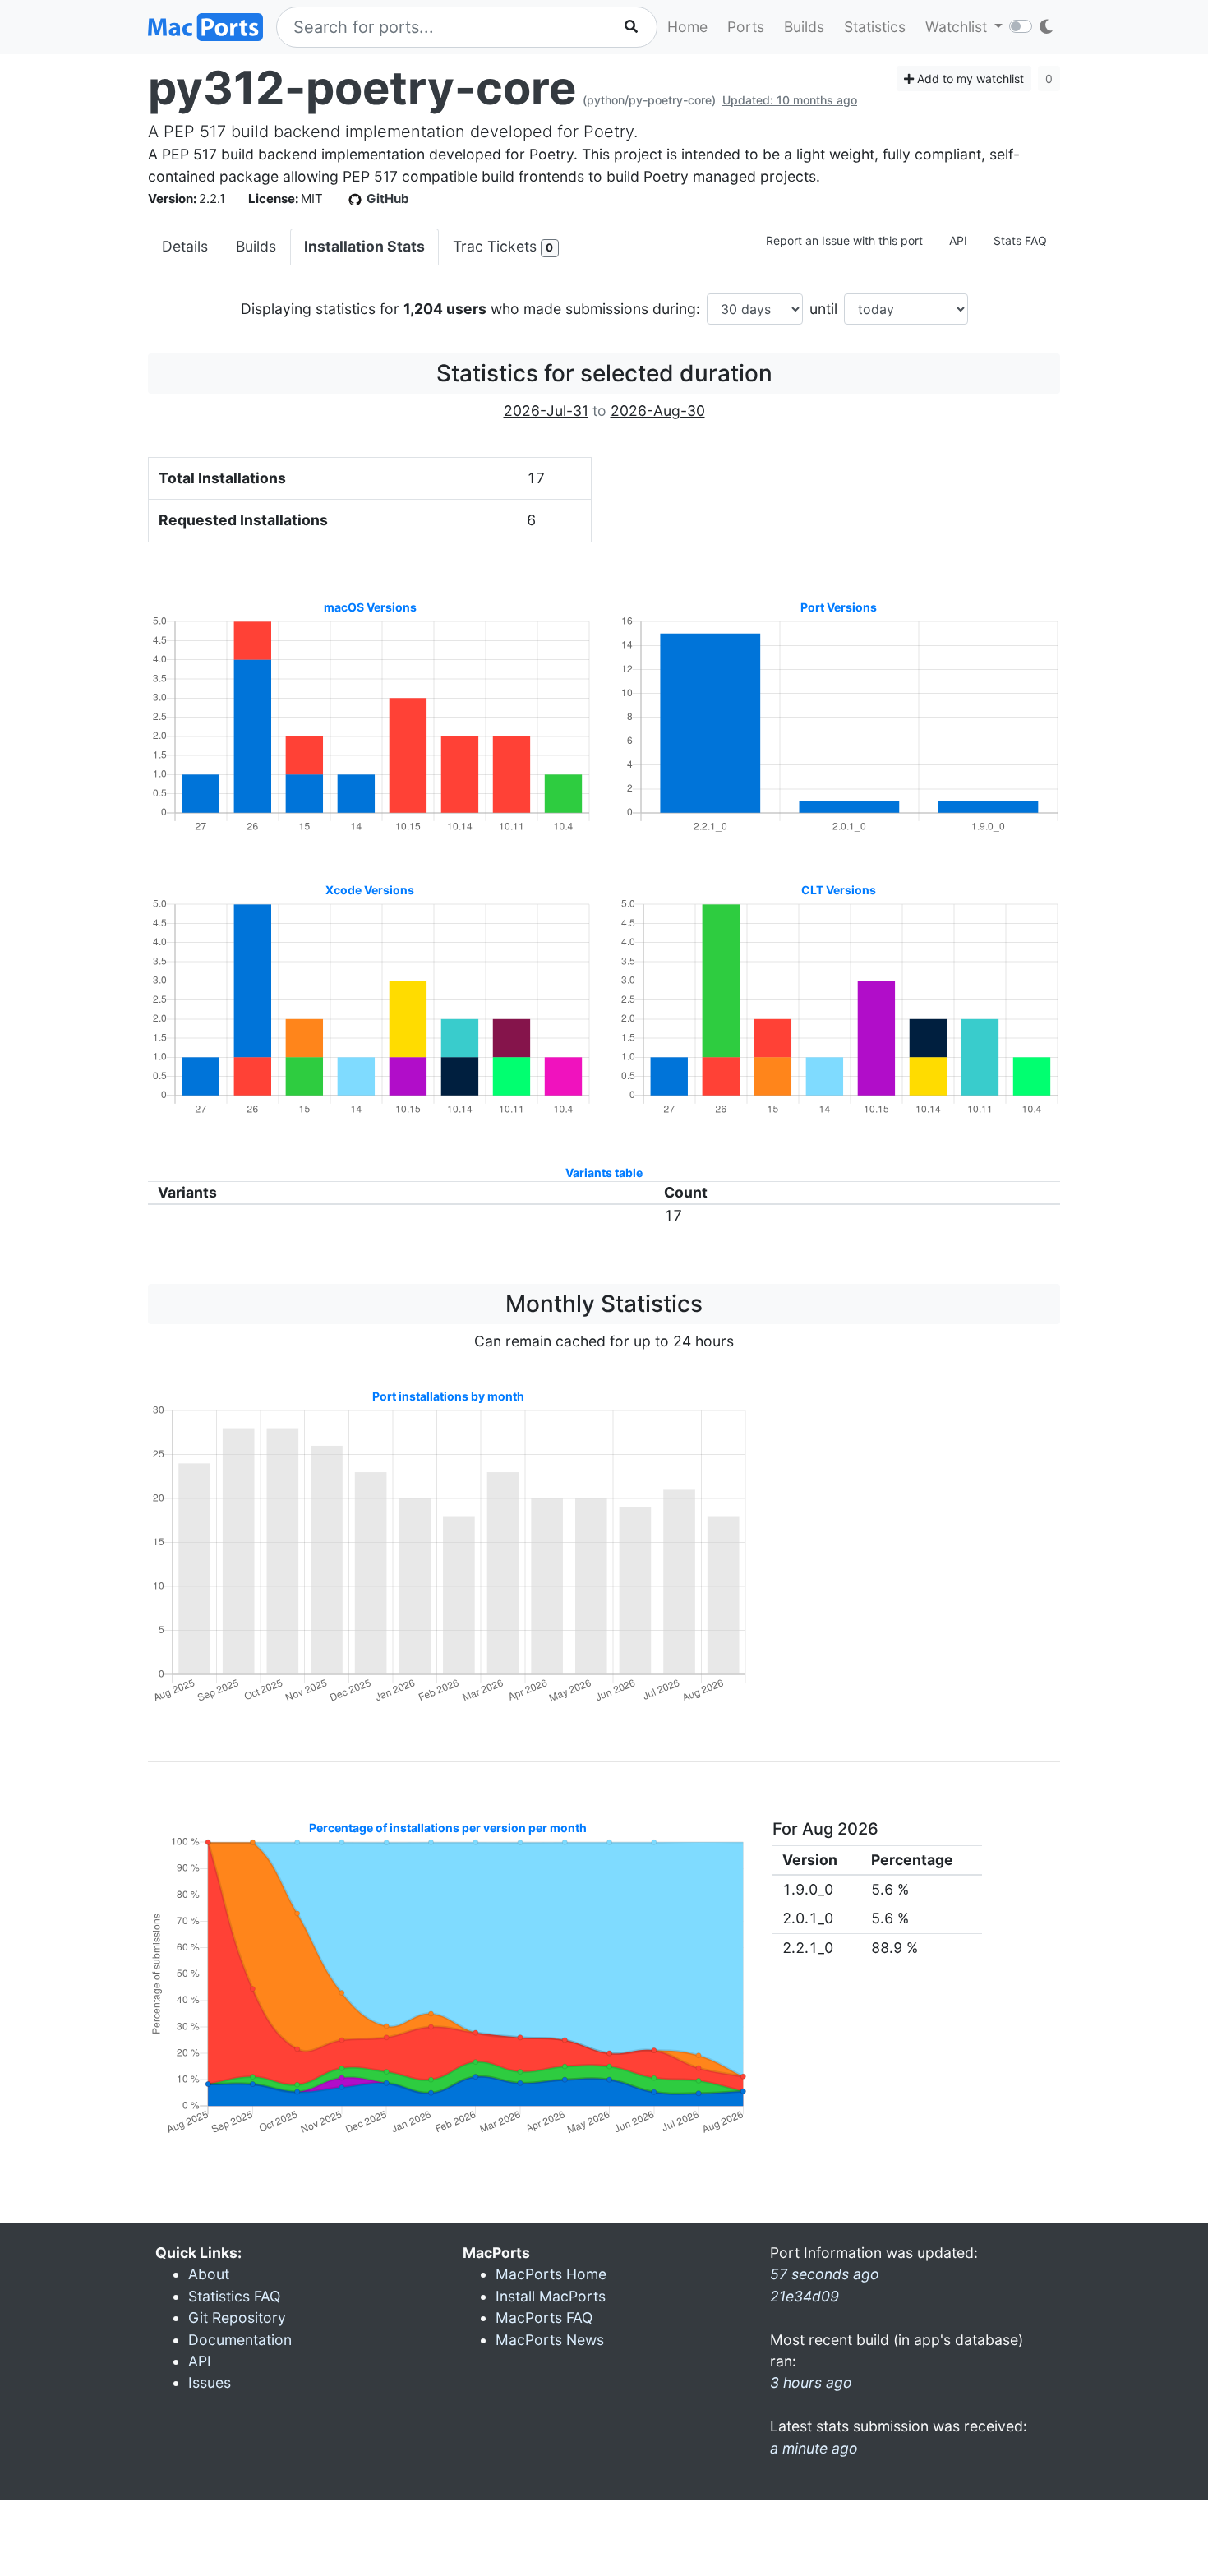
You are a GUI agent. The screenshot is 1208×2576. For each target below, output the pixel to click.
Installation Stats (364, 246)
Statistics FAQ (234, 2296)
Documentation (240, 2340)
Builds (804, 27)
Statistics (875, 27)
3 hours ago (811, 2382)
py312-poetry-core (362, 88)
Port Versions (839, 607)
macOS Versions (370, 607)
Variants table (604, 1173)
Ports (746, 27)
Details (185, 246)
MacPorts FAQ (544, 2317)
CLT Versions (839, 890)
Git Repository (237, 2317)
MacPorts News (550, 2340)
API (958, 240)
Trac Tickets (503, 246)
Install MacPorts (551, 2296)
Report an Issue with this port (844, 240)
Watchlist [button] (958, 27)
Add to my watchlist (969, 78)
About (209, 2274)
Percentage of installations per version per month (448, 1828)
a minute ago (814, 2448)
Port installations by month (448, 1396)
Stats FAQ (1020, 240)
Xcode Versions (370, 890)
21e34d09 (805, 2296)
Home (687, 27)
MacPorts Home (551, 2274)
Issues (210, 2382)
